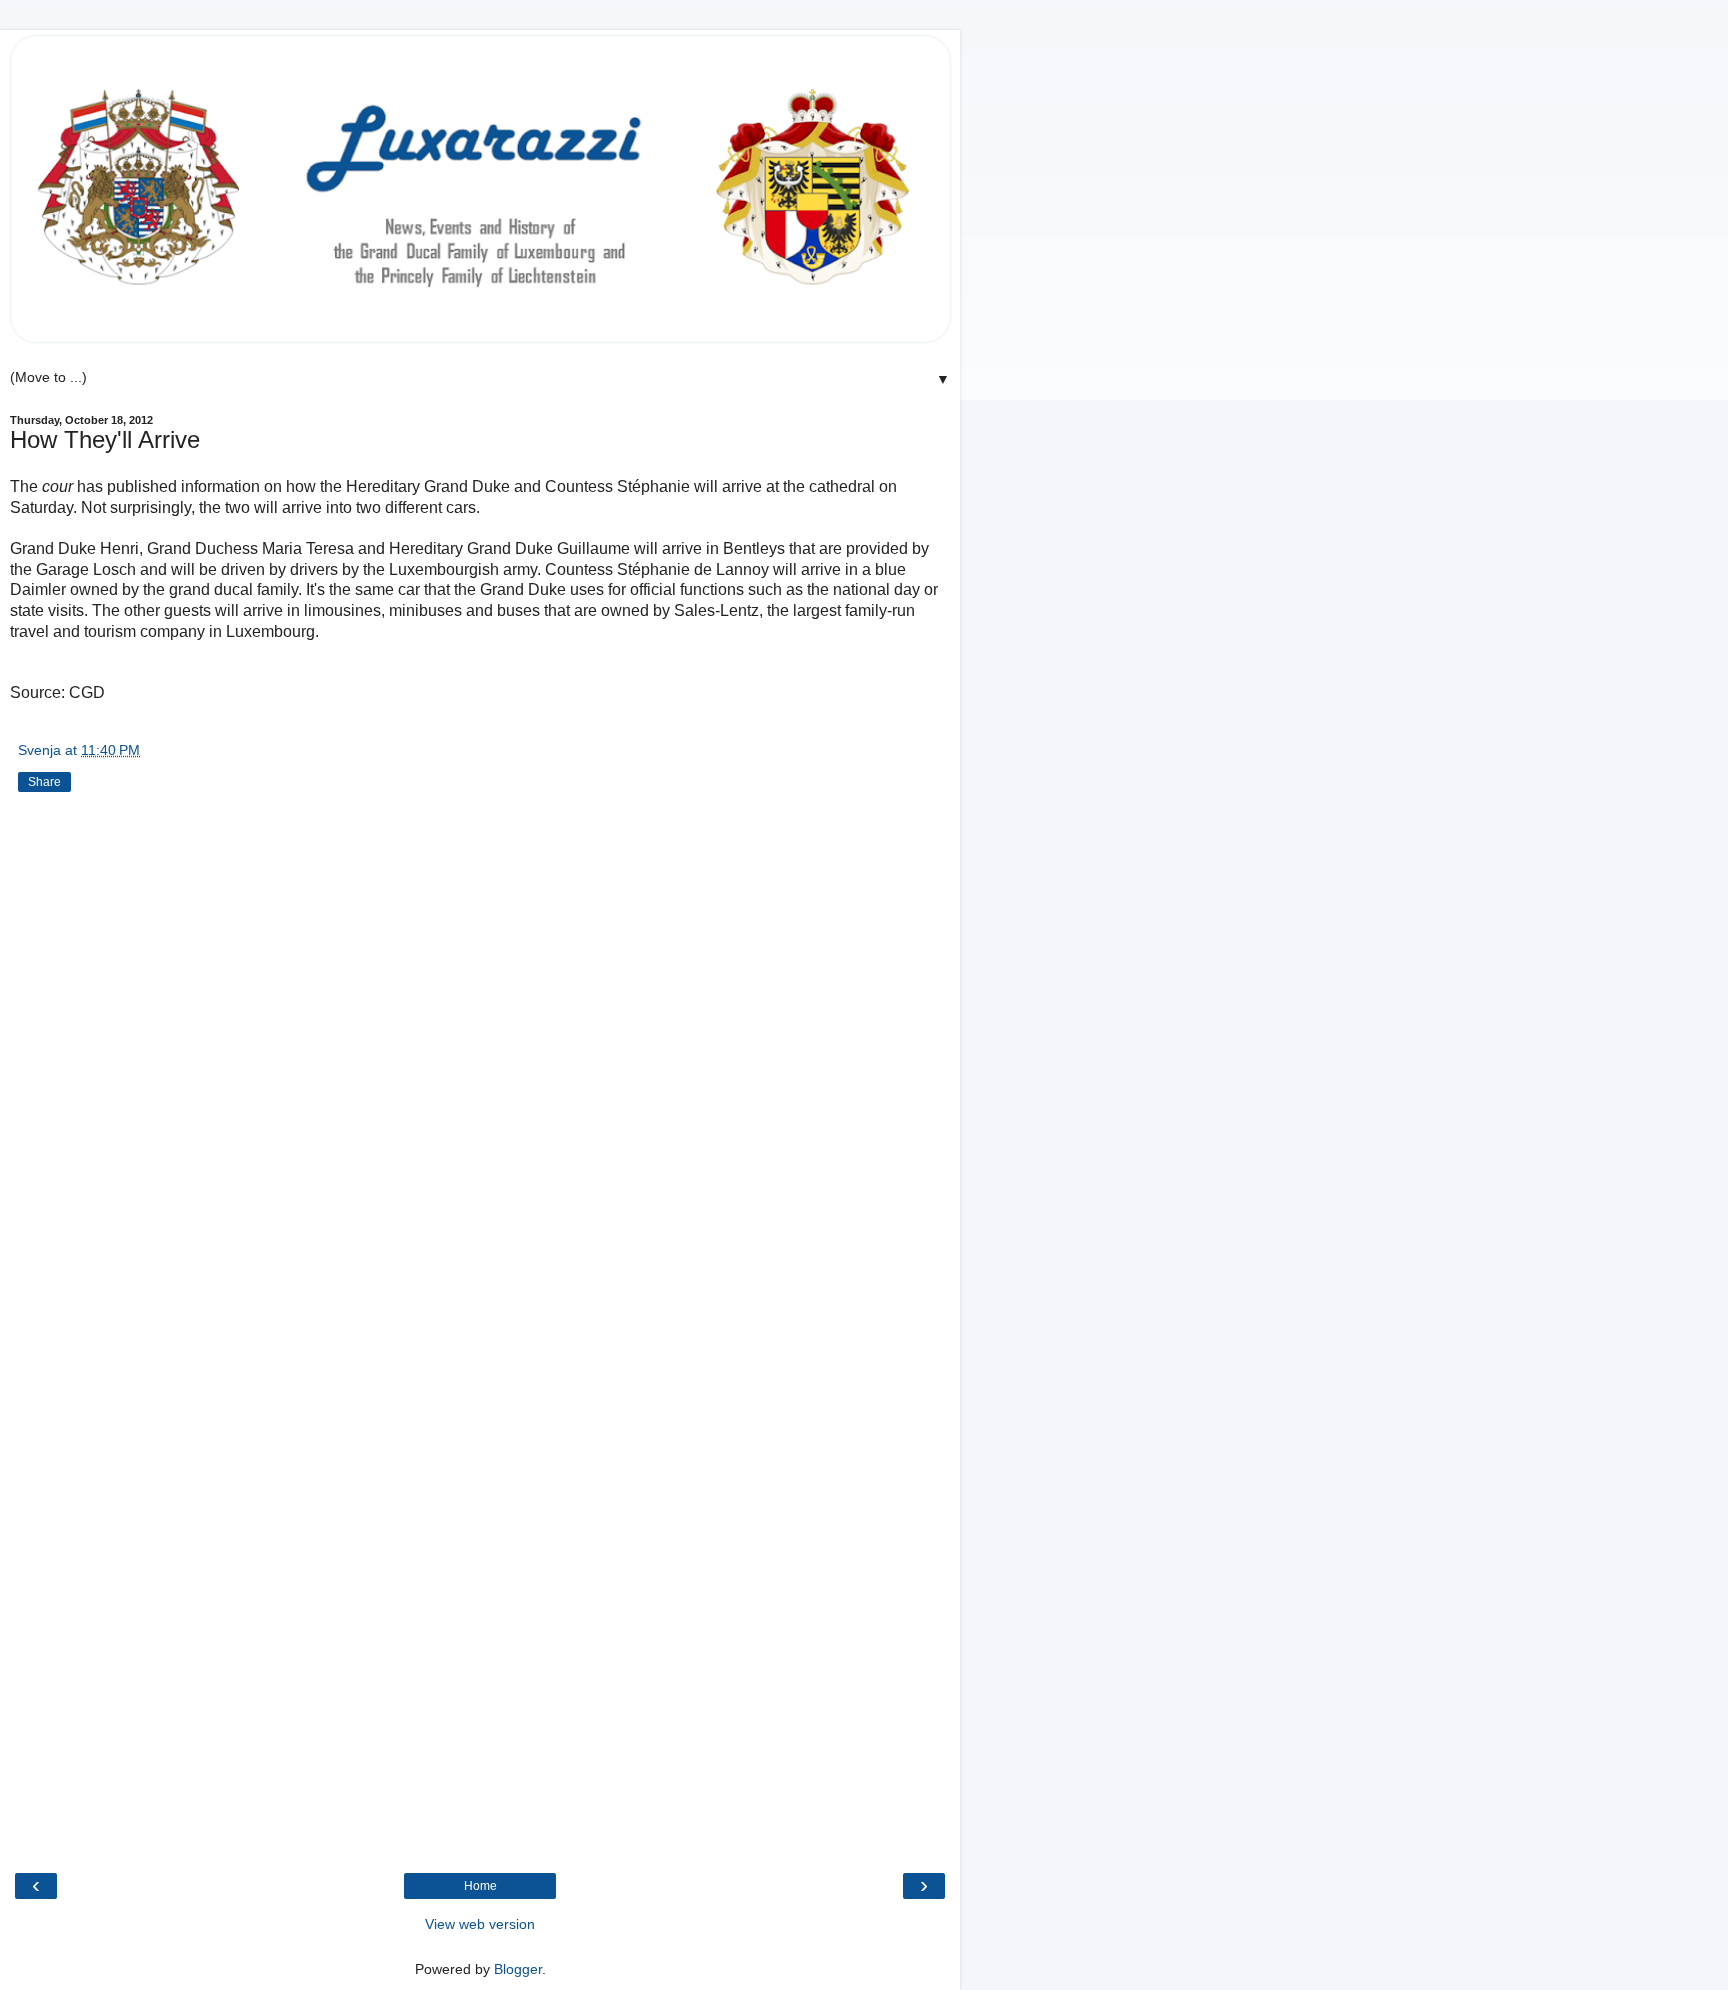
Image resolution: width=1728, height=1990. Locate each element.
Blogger (518, 1969)
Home (480, 1886)
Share (44, 782)
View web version (480, 1924)
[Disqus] (480, 1071)
